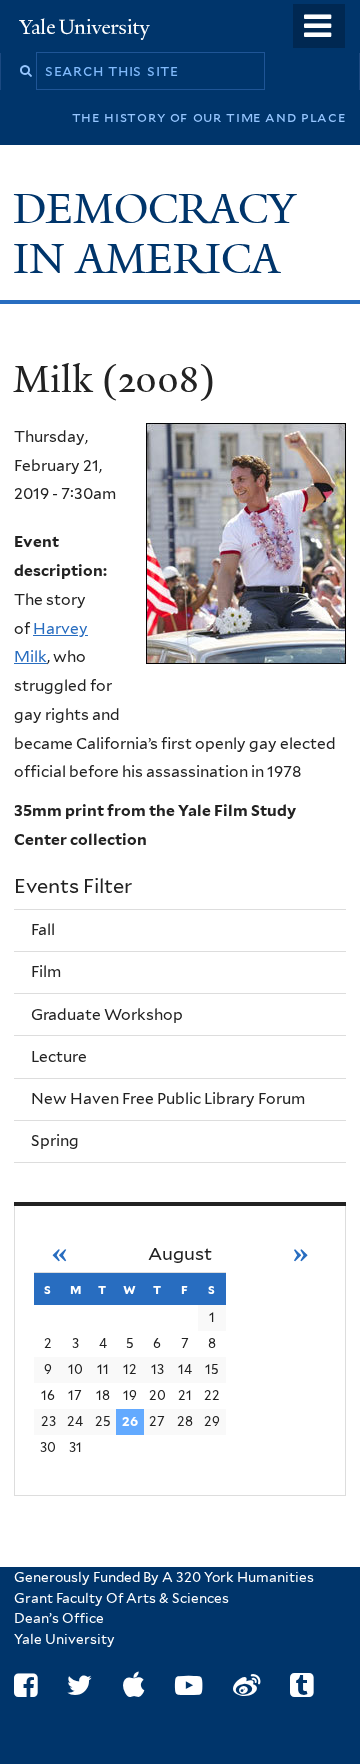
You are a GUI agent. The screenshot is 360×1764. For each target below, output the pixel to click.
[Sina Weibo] (246, 1685)
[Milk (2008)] (246, 543)
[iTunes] (134, 1685)
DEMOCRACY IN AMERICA (154, 233)
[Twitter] (79, 1685)
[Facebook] (25, 1685)
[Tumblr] (301, 1685)
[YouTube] (188, 1685)
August (180, 1253)
